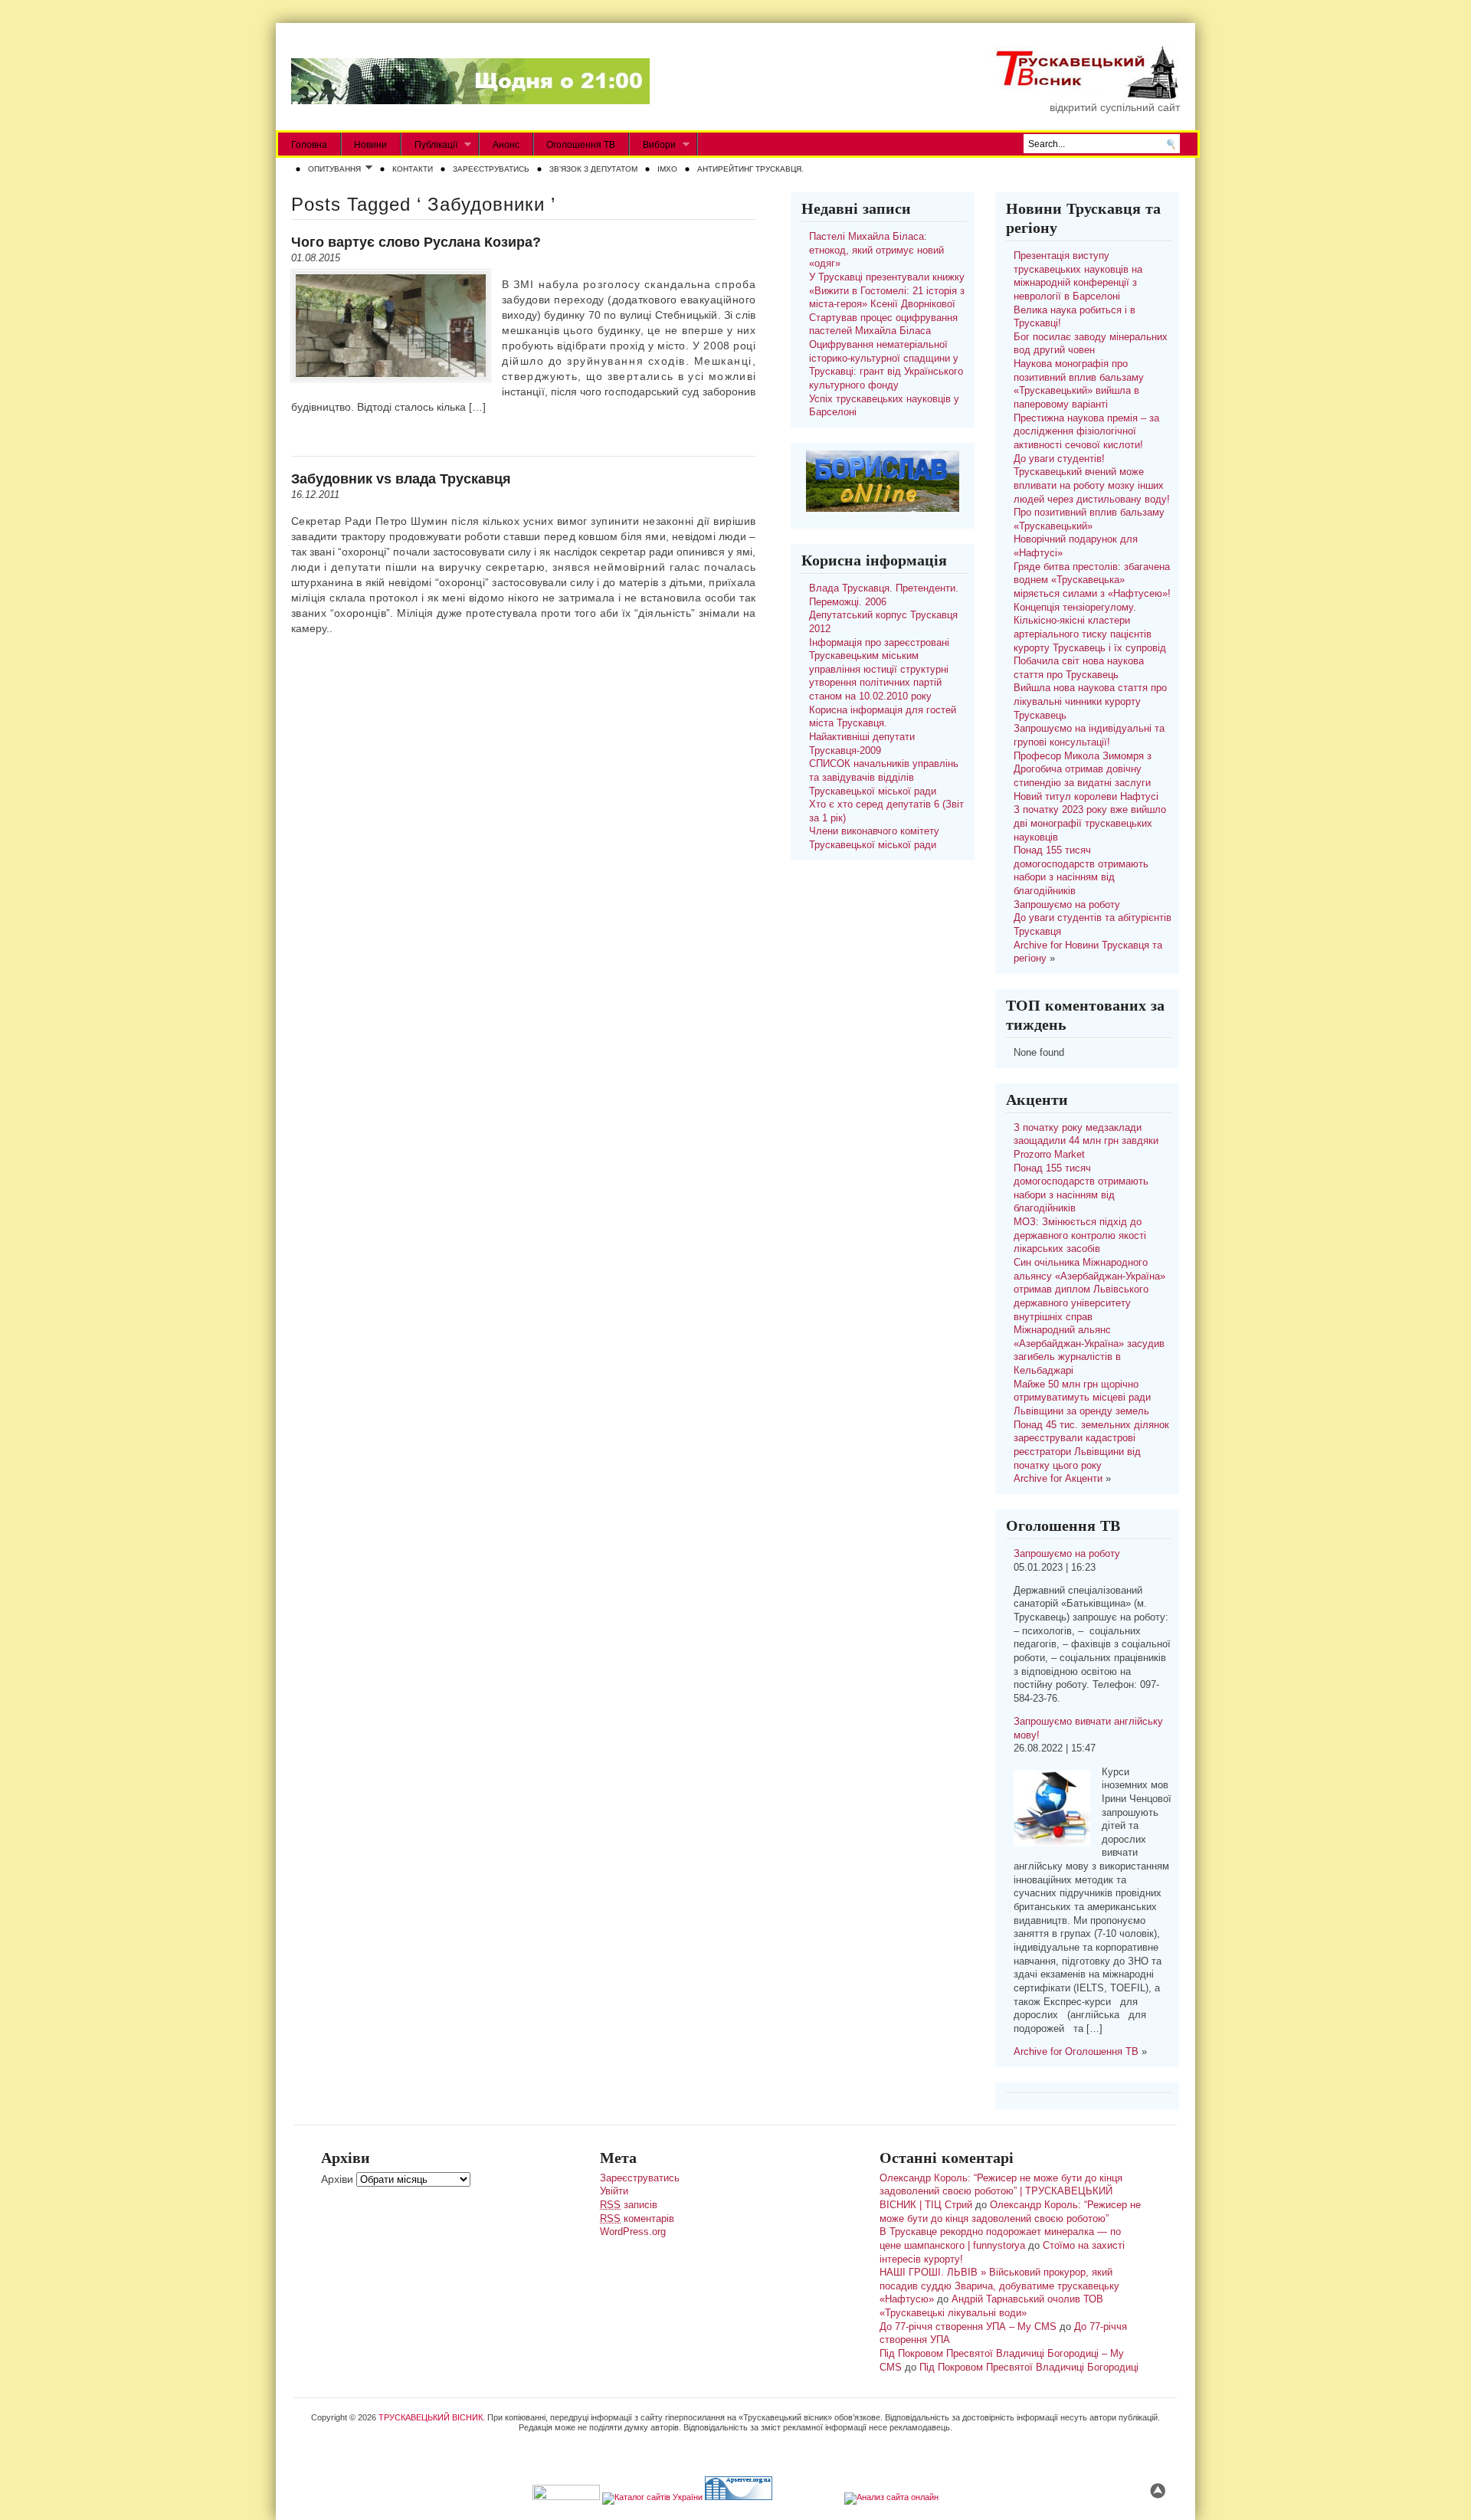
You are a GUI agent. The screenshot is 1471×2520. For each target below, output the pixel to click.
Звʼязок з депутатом (593, 169)
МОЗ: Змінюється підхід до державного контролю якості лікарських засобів (1080, 1235)
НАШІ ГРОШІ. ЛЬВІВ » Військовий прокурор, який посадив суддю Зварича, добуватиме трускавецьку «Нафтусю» (999, 2286)
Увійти (614, 2191)
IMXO (667, 169)
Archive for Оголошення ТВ (1076, 2052)
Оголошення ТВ (581, 145)
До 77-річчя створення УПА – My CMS (968, 2327)
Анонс (506, 145)
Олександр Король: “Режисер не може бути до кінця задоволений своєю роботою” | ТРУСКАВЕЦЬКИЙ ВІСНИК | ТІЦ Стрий (1001, 2192)
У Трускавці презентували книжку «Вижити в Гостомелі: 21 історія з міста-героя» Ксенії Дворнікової (887, 291)
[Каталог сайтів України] (652, 2497)
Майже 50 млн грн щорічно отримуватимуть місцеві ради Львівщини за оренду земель (1082, 1398)
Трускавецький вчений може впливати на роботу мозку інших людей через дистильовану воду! (1092, 485)
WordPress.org (633, 2232)
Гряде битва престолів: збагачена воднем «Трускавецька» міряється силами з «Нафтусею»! (1092, 580)
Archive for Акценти (1058, 1479)
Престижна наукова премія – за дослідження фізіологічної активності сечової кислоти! (1086, 432)
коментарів (637, 2219)
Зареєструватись (491, 169)
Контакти (413, 169)
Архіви (337, 2179)
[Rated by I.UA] (566, 2497)
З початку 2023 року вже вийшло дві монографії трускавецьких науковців (1090, 823)
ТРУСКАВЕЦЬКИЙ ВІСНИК (431, 2417)
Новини (370, 145)
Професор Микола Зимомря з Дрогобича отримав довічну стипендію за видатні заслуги (1083, 770)
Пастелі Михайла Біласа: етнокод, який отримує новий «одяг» (876, 250)
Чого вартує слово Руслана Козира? (416, 242)
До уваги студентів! (1059, 459)
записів (629, 2205)
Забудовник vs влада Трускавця (401, 479)
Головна (309, 145)
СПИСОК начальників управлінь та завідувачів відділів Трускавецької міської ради (884, 777)
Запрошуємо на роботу (1067, 905)
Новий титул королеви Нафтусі (1086, 797)
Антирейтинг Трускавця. (750, 169)
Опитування (331, 170)
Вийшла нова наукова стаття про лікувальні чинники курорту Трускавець (1090, 701)
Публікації (429, 145)
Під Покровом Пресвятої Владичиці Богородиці (1029, 2368)
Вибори (653, 145)
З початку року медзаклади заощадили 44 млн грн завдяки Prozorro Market (1086, 1141)
